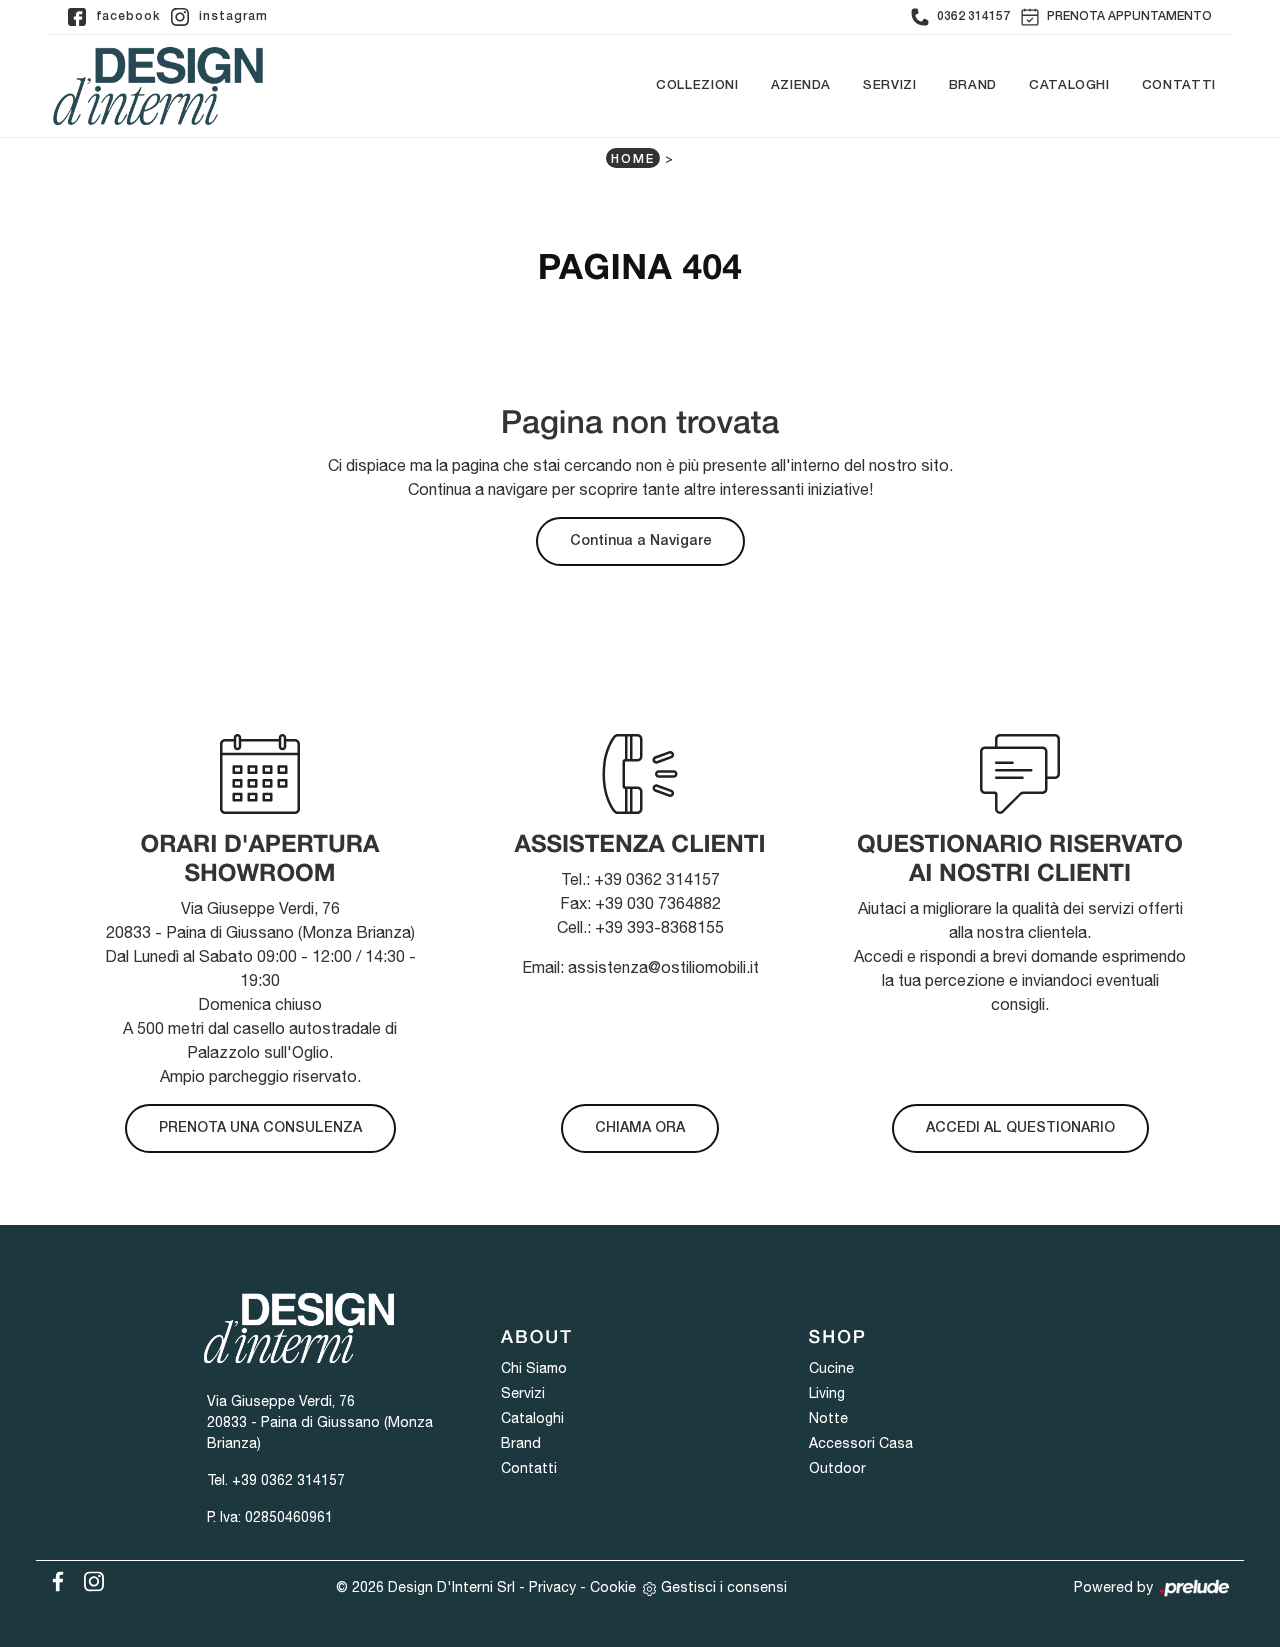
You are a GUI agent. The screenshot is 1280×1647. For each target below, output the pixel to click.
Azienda (801, 86)
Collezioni (697, 86)
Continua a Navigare (640, 541)
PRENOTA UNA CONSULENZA (260, 1128)
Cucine (831, 1368)
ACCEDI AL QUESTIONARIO (1020, 1128)
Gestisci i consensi (724, 1587)
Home (633, 159)
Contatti (1179, 86)
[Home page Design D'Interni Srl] (158, 86)
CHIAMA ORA (640, 1128)
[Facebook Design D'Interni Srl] (54, 1578)
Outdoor (837, 1468)
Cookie (613, 1587)
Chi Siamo (534, 1368)
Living (827, 1393)
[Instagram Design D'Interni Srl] (88, 1578)
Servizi (890, 86)
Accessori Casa (861, 1443)
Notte (828, 1418)
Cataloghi (1069, 86)
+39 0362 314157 (288, 1480)
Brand (973, 86)
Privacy (552, 1587)
